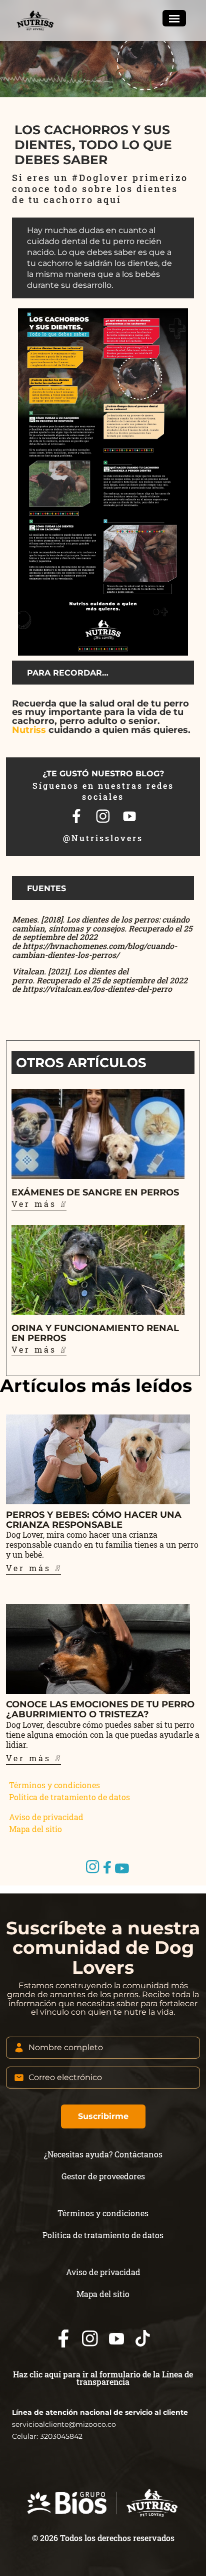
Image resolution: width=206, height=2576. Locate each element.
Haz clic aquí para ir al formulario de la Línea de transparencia (103, 2378)
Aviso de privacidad (46, 1817)
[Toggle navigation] (174, 18)
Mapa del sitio (35, 1829)
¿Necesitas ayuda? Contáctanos (103, 2154)
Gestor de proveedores (103, 2176)
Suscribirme (103, 2116)
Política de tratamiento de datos (69, 1797)
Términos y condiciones (54, 1785)
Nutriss (29, 730)
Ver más (36, 1204)
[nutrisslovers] (36, 20)
